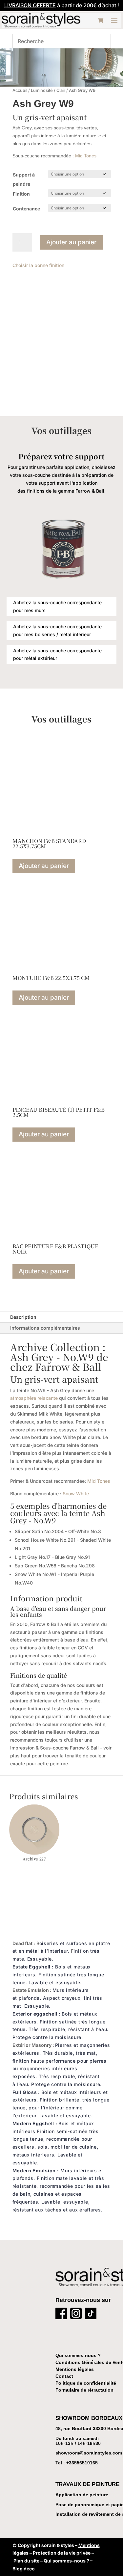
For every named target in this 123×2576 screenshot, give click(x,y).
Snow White (76, 1493)
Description (23, 1317)
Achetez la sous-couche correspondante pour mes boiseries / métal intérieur (57, 630)
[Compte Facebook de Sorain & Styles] (61, 2315)
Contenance (26, 209)
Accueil (20, 90)
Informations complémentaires (45, 1328)
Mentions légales (75, 2369)
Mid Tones (86, 156)
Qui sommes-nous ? (78, 2355)
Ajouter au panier (71, 242)
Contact (64, 2376)
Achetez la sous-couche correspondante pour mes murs (57, 606)
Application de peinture (82, 2495)
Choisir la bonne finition (38, 265)
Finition (21, 194)
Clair (61, 90)
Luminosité (42, 90)
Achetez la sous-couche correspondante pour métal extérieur (57, 654)
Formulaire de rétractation (84, 2390)
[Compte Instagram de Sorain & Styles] (76, 2315)
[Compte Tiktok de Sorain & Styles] (91, 2315)
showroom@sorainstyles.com (89, 2453)
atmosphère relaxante (34, 1398)
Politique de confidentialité (86, 2383)
